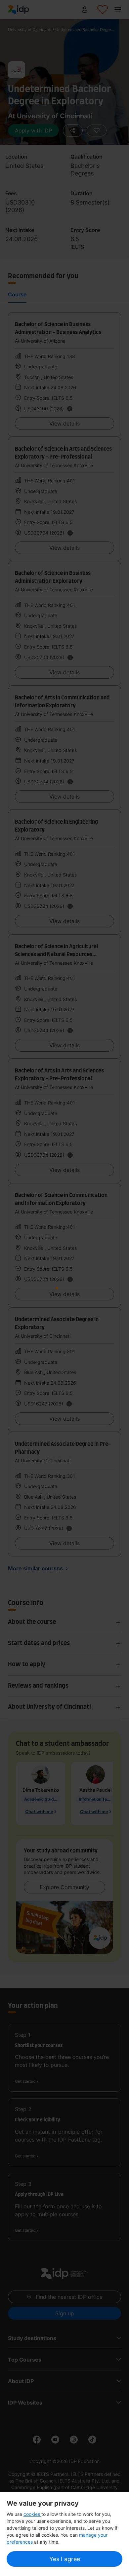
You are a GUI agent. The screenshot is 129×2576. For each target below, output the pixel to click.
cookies (32, 2514)
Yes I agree (65, 2559)
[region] (64, 2534)
